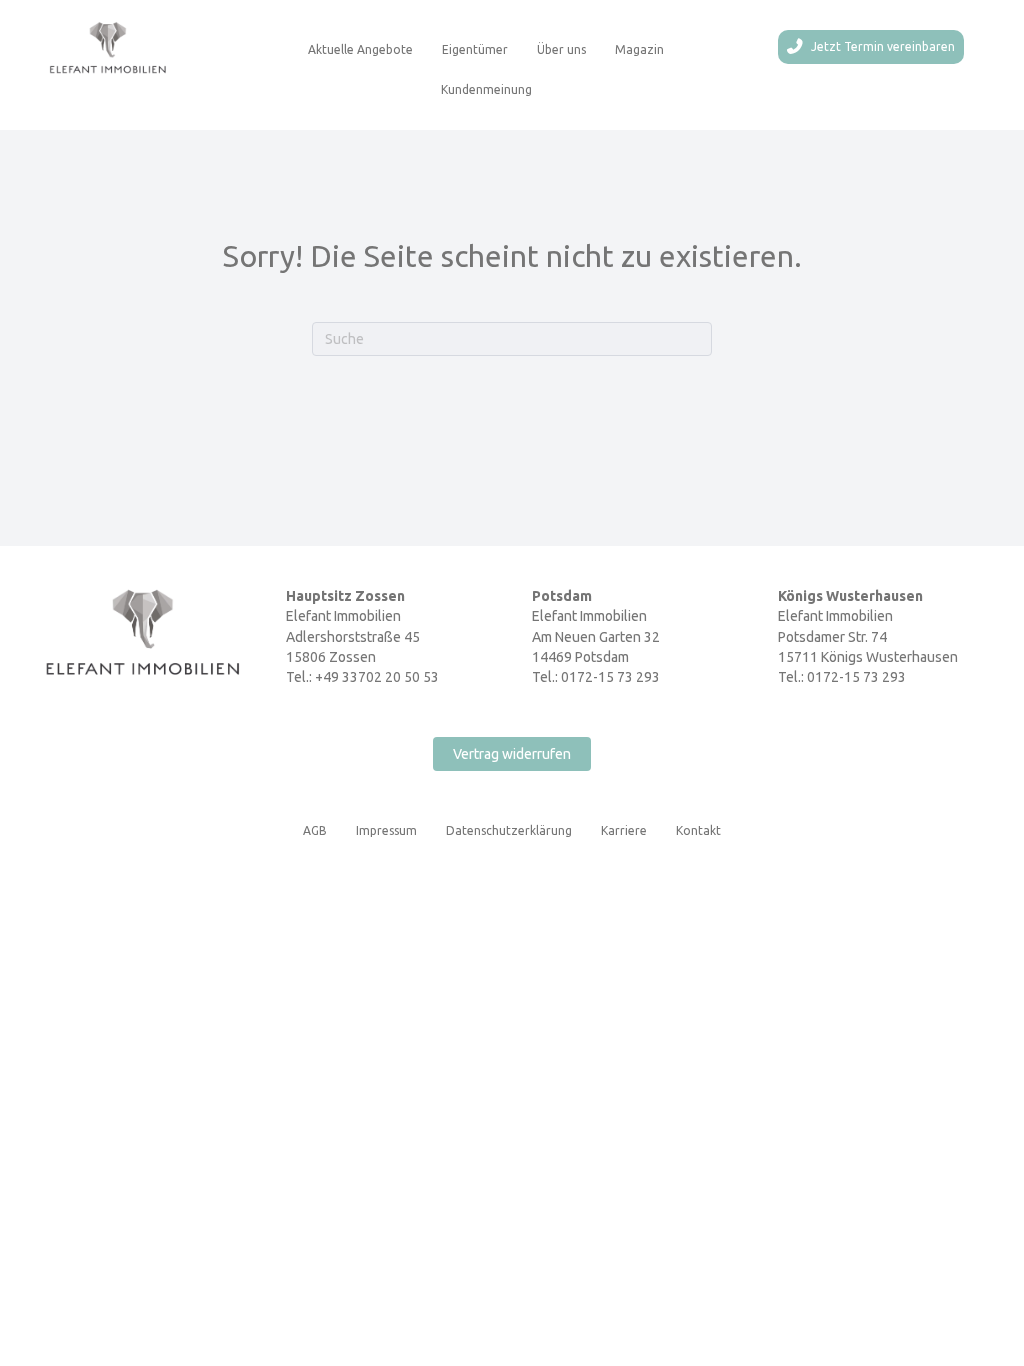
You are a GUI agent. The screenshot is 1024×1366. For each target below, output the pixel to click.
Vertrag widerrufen (512, 754)
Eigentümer (475, 49)
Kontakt (698, 830)
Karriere (624, 830)
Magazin (639, 49)
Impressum (386, 830)
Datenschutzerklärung (509, 830)
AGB (315, 830)
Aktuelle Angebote (360, 49)
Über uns (561, 49)
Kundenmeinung (486, 89)
